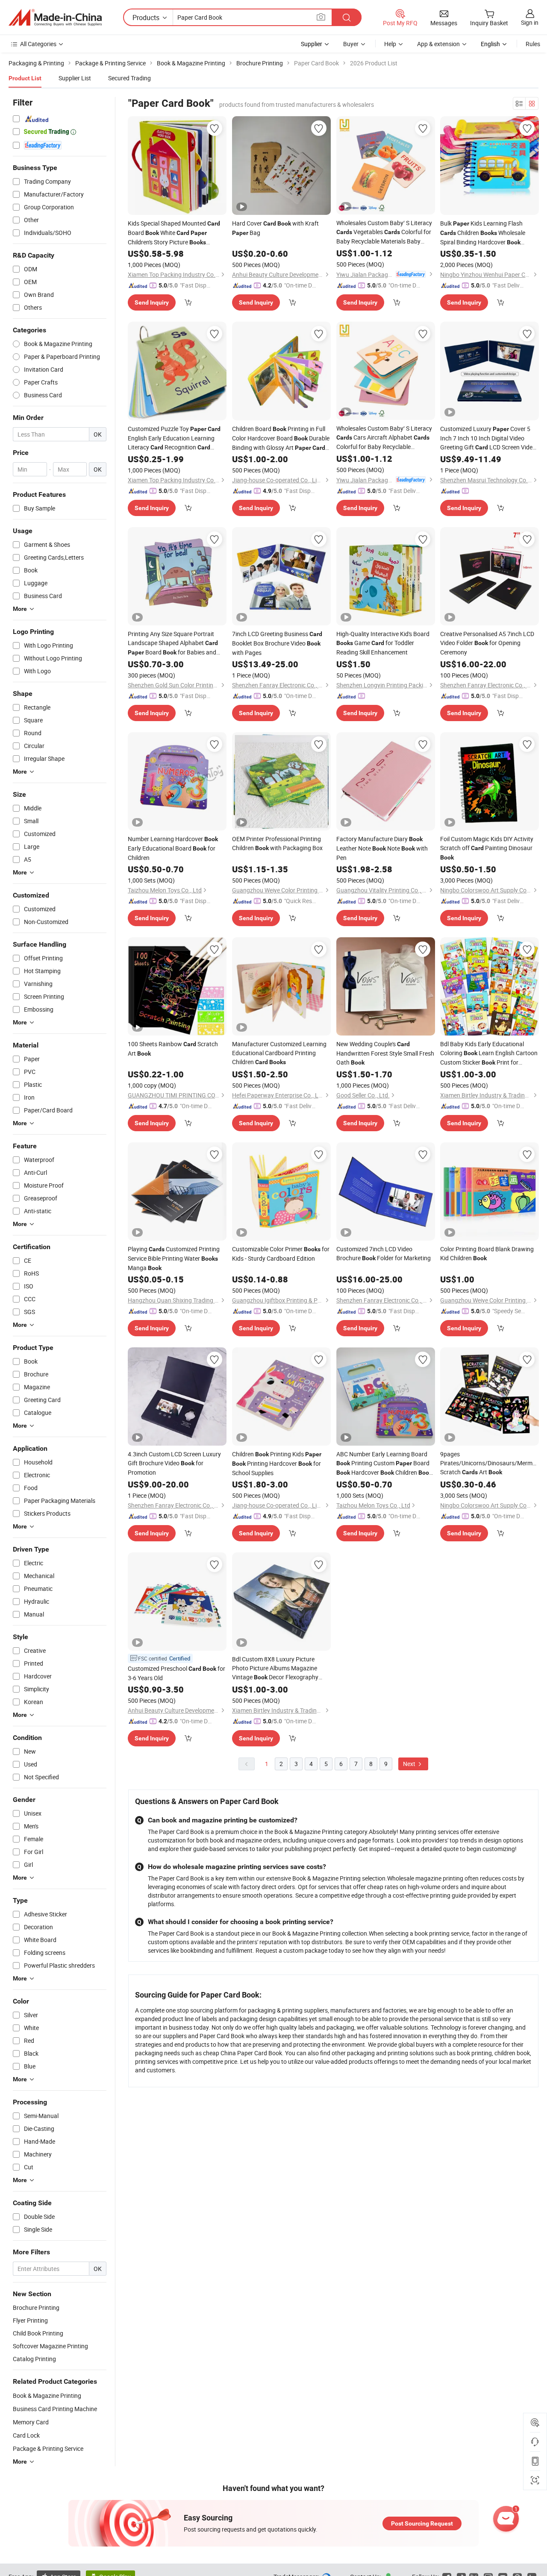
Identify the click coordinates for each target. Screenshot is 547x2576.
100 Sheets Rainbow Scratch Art (173, 1049)
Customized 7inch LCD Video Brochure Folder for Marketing (384, 1253)
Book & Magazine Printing (47, 2396)
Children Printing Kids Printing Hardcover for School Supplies (277, 1463)
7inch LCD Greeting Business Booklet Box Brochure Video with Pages (277, 643)
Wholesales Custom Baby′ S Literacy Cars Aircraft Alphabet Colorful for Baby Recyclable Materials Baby (384, 438)
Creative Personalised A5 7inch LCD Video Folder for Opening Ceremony (487, 643)
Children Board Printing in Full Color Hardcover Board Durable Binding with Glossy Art (281, 439)
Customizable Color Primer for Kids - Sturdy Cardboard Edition (281, 1254)
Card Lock (26, 2435)
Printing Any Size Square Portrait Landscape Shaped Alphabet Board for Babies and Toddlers (173, 643)
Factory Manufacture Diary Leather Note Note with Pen (382, 848)
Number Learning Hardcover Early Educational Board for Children (173, 848)
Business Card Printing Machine (55, 2409)
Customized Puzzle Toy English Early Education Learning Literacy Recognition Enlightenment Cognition (174, 438)
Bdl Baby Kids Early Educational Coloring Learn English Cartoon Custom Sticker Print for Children (489, 1053)
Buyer (351, 44)
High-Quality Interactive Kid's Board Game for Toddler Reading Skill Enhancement (383, 643)
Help (390, 44)
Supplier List (75, 78)
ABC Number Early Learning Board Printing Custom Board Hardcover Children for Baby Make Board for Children (384, 1464)
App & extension (438, 44)
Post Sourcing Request (422, 2523)
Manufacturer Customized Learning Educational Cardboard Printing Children (279, 1053)
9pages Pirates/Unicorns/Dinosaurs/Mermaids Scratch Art (490, 1463)
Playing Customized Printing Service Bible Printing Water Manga (174, 1258)
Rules (533, 44)
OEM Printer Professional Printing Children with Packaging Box (277, 843)
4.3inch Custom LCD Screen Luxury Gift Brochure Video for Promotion (174, 1463)
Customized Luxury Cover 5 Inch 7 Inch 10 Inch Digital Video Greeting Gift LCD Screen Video (488, 438)
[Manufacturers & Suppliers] (55, 18)
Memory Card (31, 2422)
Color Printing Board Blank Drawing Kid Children (487, 1253)
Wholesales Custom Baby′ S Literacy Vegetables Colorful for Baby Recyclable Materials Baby (384, 232)
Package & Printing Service (48, 2448)
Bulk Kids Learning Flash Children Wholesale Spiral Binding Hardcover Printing (483, 233)
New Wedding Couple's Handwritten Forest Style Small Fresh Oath (385, 1053)
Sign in (530, 22)
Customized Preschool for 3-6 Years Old (176, 1673)
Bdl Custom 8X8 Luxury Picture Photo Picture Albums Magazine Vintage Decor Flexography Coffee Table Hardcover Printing (275, 1668)
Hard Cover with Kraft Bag (275, 228)
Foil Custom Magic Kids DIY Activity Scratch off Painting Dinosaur (487, 848)
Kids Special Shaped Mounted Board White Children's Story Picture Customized (174, 233)
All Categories (38, 44)
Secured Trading (129, 78)
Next (410, 1764)
